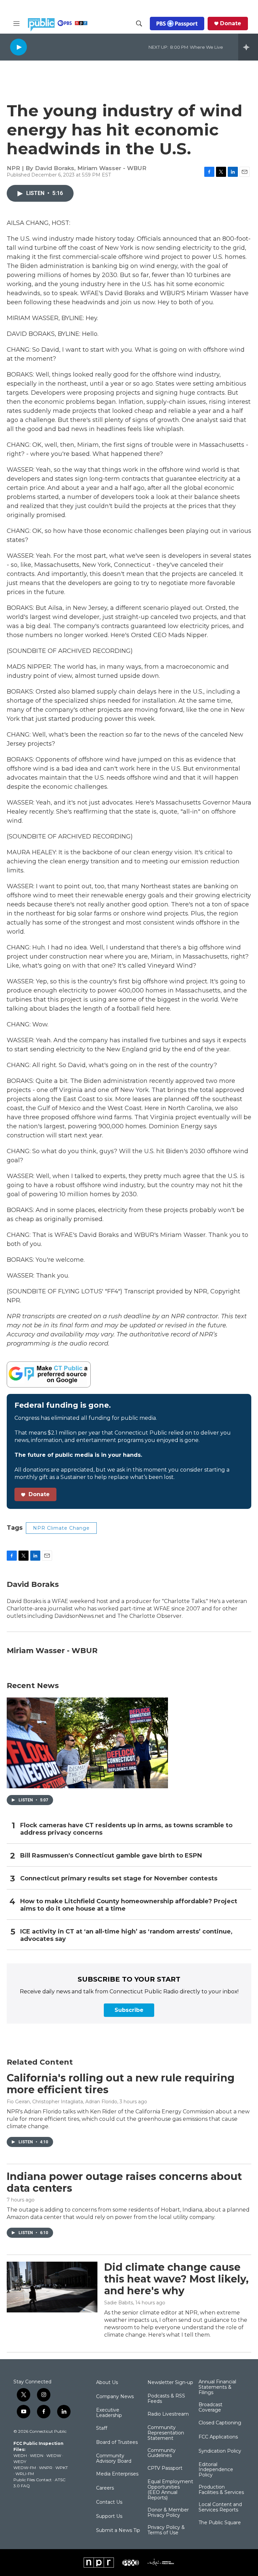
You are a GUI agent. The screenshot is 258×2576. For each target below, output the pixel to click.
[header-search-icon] (139, 24)
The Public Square (220, 2523)
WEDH (20, 2455)
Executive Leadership (109, 2413)
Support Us (109, 2516)
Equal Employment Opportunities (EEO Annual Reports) (170, 2490)
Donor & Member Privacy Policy (168, 2513)
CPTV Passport (165, 2468)
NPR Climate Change (61, 1528)
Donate (231, 24)
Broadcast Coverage (210, 2408)
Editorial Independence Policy (216, 2470)
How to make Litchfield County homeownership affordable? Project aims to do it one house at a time (129, 1905)
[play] (18, 47)
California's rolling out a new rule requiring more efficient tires (121, 2084)
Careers (105, 2488)
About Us (107, 2383)
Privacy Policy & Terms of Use (166, 2530)
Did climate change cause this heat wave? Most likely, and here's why (176, 2279)
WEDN (37, 2455)
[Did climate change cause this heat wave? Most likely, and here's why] (52, 2287)
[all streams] (248, 47)
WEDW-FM (25, 2468)
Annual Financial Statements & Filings (217, 2387)
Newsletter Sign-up (170, 2383)
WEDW (54, 2455)
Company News (115, 2397)
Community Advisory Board (114, 2459)
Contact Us (109, 2502)
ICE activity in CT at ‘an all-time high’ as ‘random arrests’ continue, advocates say (126, 1935)
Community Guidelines (162, 2453)
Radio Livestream (168, 2414)
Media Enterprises (117, 2474)
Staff (102, 2428)
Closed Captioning (220, 2423)
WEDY (20, 2462)
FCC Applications (218, 2437)
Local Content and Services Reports (220, 2507)
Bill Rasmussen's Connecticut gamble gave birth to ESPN (111, 1856)
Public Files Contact (33, 2480)
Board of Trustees (117, 2443)
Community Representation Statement (166, 2433)
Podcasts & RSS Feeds (166, 2399)
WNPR (46, 2468)
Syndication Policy (220, 2451)
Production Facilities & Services (221, 2490)
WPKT (62, 2468)
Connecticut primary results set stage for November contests (119, 1879)
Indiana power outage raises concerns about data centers (124, 2182)
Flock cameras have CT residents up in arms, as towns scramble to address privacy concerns (126, 1829)
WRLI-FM (25, 2474)
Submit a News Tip (118, 2531)
